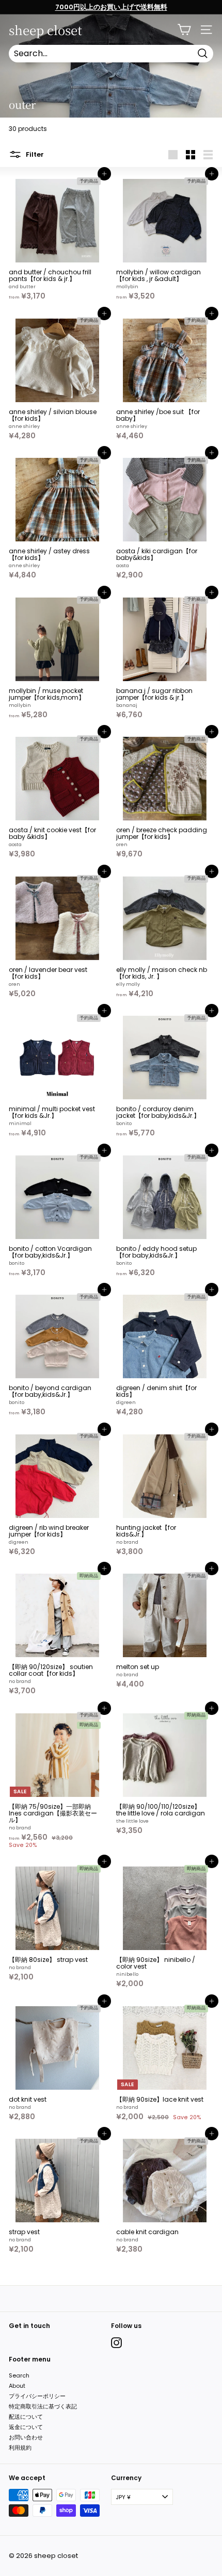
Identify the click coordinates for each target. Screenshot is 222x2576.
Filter (34, 154)
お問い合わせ (26, 2437)
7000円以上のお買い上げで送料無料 (111, 7)
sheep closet (45, 30)
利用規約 (20, 2448)
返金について (26, 2427)
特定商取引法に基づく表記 (43, 2406)
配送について (26, 2417)
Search (19, 2375)
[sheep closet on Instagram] (116, 2343)
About (17, 2386)
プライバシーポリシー (37, 2396)
